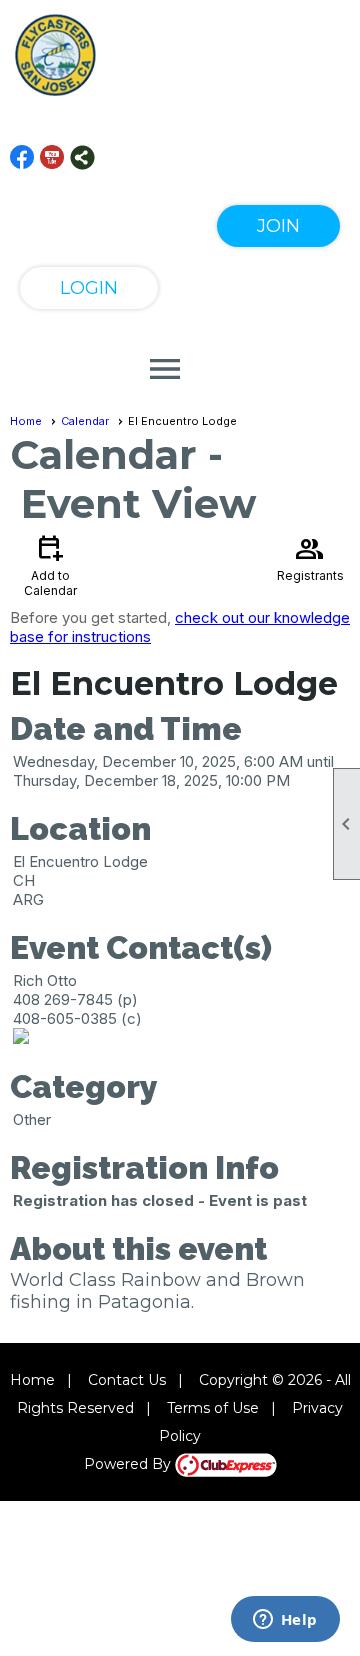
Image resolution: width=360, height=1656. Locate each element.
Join (278, 226)
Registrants (310, 557)
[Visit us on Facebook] (22, 157)
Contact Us (127, 1380)
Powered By (129, 1464)
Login (89, 288)
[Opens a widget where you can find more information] (285, 1621)
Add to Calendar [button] (50, 564)
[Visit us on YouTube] (52, 157)
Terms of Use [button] (213, 1408)
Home (26, 421)
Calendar (85, 421)
